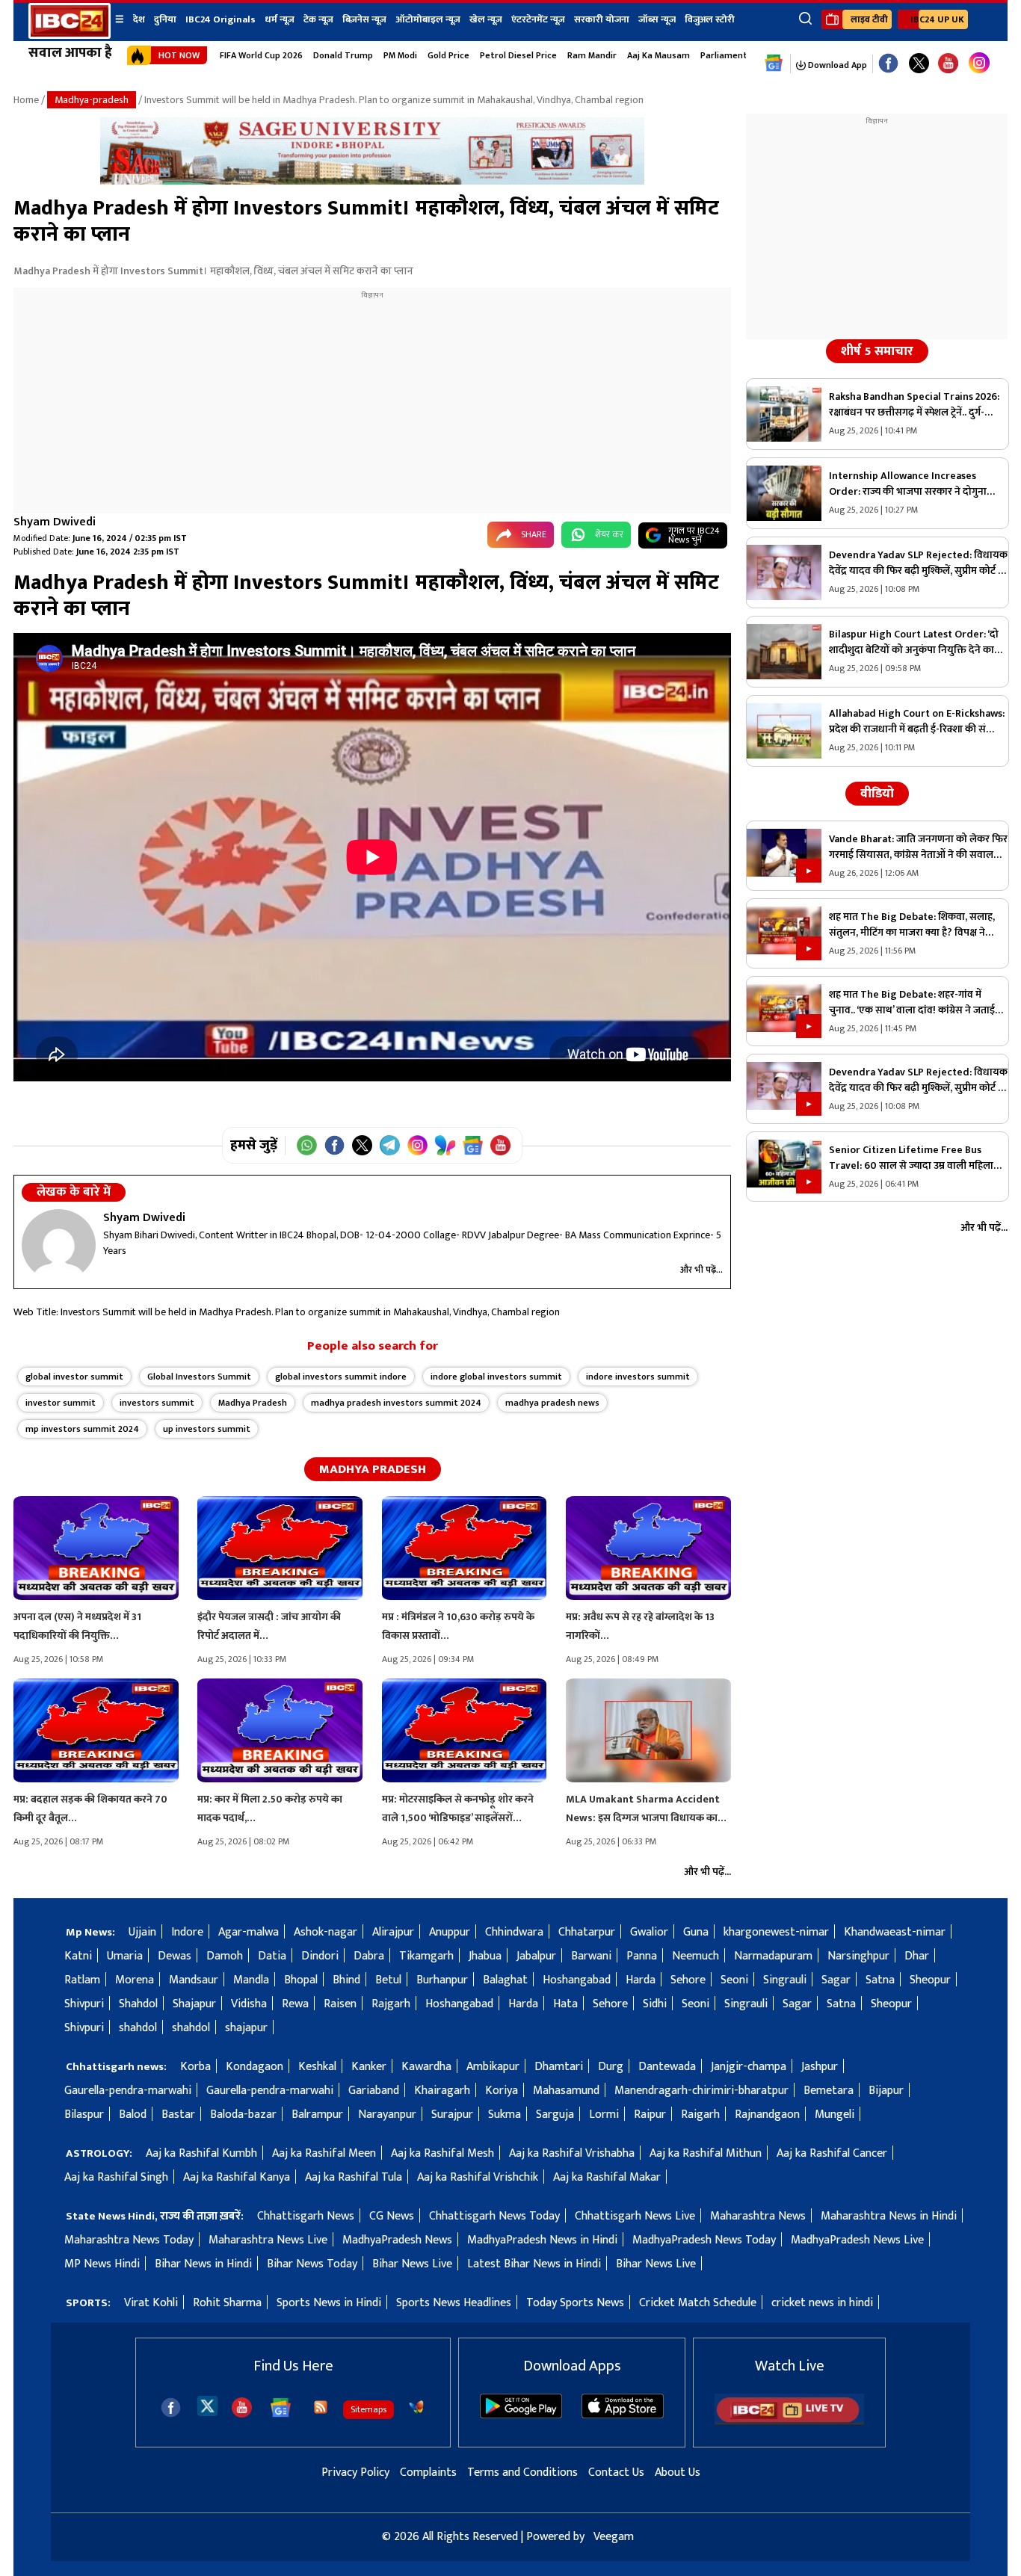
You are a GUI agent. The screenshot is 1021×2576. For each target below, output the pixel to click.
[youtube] (948, 64)
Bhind (346, 1980)
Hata (565, 2004)
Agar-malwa (249, 1932)
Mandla (251, 1980)
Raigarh (700, 2115)
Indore (187, 1932)
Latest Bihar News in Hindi (534, 2264)
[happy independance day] (372, 181)
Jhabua (485, 1956)
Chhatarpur (587, 1932)
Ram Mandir (592, 55)
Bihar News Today (312, 2264)
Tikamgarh (426, 1956)
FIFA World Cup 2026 (261, 55)
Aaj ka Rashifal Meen (324, 2153)
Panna (642, 1956)
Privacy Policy (355, 2472)
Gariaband (374, 2091)
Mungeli (835, 2115)
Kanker (369, 2067)
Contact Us (616, 2472)
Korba (195, 2067)
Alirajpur (393, 1932)
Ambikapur (493, 2067)
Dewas (175, 1956)
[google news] (774, 64)
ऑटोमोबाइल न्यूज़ (428, 19)
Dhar (917, 1956)
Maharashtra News (758, 2216)
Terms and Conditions (522, 2472)
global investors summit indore (341, 1377)
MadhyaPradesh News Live (857, 2240)
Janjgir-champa (749, 2067)
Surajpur (452, 2115)
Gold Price (448, 55)
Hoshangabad (577, 1980)
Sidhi (655, 2004)
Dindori (320, 1956)
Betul (388, 1980)
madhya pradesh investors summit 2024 (396, 1403)
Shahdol (138, 2004)
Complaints (428, 2472)
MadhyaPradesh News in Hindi (542, 2240)
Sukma (505, 2115)
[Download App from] (521, 2415)
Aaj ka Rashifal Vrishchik (478, 2177)
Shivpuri (84, 2004)
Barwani (591, 1956)
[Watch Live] (789, 2422)
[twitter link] (919, 64)
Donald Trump (343, 55)
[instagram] (979, 64)
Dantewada (667, 2067)
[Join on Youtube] (500, 1145)
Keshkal (317, 2067)
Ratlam (82, 1980)
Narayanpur (387, 2115)
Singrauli (785, 1980)
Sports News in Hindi (329, 2303)
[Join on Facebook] (334, 1145)
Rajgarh (391, 2004)
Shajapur (194, 2004)
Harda (641, 1980)
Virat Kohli (151, 2303)
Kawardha (426, 2067)
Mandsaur (194, 1980)
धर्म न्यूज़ (280, 19)
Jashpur (820, 2067)
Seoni (734, 1980)
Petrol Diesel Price (518, 55)
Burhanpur (442, 1980)
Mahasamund (566, 2091)
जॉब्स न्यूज (657, 19)
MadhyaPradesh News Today (704, 2240)
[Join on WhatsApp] (307, 1145)
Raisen (340, 2004)
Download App (836, 65)
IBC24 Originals (220, 19)
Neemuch (695, 1956)
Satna (880, 1980)
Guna (696, 1932)
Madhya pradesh (373, 1469)
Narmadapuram (773, 1956)
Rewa (295, 2004)
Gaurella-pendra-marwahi (128, 2091)
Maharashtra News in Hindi (889, 2216)
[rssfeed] (321, 2407)
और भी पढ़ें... (701, 1270)
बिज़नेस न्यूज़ (364, 19)
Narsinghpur (858, 1956)
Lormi (604, 2115)
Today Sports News (575, 2303)
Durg (611, 2067)
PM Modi (400, 55)
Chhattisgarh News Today (494, 2216)
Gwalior (649, 1932)
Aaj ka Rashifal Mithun (706, 2153)
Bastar (178, 2115)
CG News (392, 2216)
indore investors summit (638, 1377)
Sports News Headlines (454, 2303)
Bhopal (301, 1980)
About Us (678, 2472)
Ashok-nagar (326, 1932)
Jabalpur (536, 1956)
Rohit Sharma (227, 2303)
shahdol (138, 2028)
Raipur (650, 2115)
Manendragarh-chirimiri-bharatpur (701, 2091)
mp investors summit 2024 (82, 1429)
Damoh (225, 1956)
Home (26, 100)
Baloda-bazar (243, 2115)
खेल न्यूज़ (486, 19)
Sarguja (555, 2115)
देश (139, 19)
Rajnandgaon (767, 2115)
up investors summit (207, 1429)
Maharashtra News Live (268, 2240)
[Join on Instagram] (417, 1145)
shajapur (246, 2028)
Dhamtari (559, 2067)
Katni (78, 1956)
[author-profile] (59, 1245)
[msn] (416, 2407)
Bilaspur (84, 2115)
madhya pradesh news (552, 1403)
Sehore (688, 1980)
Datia (272, 1956)
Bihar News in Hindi (203, 2264)
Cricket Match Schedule (698, 2303)
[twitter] (207, 2405)
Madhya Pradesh (253, 1403)
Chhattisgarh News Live (635, 2216)
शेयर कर (609, 534)
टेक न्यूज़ (318, 19)
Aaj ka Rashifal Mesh (442, 2153)
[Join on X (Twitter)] (362, 1145)
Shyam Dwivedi (55, 522)
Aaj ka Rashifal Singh (116, 2177)
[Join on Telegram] (390, 1145)
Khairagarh (442, 2091)
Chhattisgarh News (306, 2216)
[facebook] (171, 2407)
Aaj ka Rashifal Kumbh (201, 2153)
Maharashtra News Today (129, 2240)
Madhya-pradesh (92, 100)
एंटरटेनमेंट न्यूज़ (538, 19)
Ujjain (142, 1932)
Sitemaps (368, 2409)
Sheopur (930, 1980)
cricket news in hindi (822, 2303)
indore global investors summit (496, 1377)
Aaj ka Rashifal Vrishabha (572, 2153)
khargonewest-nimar (776, 1932)
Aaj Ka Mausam (658, 55)
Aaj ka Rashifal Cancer (832, 2153)
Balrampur (317, 2115)
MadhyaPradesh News (397, 2240)
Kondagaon (255, 2067)
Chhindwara (514, 1932)
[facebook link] (888, 64)
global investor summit (74, 1377)
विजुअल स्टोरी (710, 19)
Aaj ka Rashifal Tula (354, 2177)
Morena (135, 1980)
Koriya (502, 2091)
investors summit (157, 1403)
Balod (133, 2115)
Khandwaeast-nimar (895, 1932)
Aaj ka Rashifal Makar (607, 2177)
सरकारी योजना (602, 19)
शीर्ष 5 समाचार (877, 351)
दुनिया (165, 19)
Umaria (125, 1956)
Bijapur (886, 2091)
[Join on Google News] (473, 1145)
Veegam (614, 2537)
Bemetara (829, 2091)
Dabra (369, 1956)
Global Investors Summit (199, 1377)
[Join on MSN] (445, 1145)
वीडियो (877, 794)
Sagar (836, 1980)
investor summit (61, 1403)
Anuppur (450, 1932)
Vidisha (249, 2004)
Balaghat (505, 1980)
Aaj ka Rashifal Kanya (237, 2177)
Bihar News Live (412, 2264)
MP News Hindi (102, 2264)
